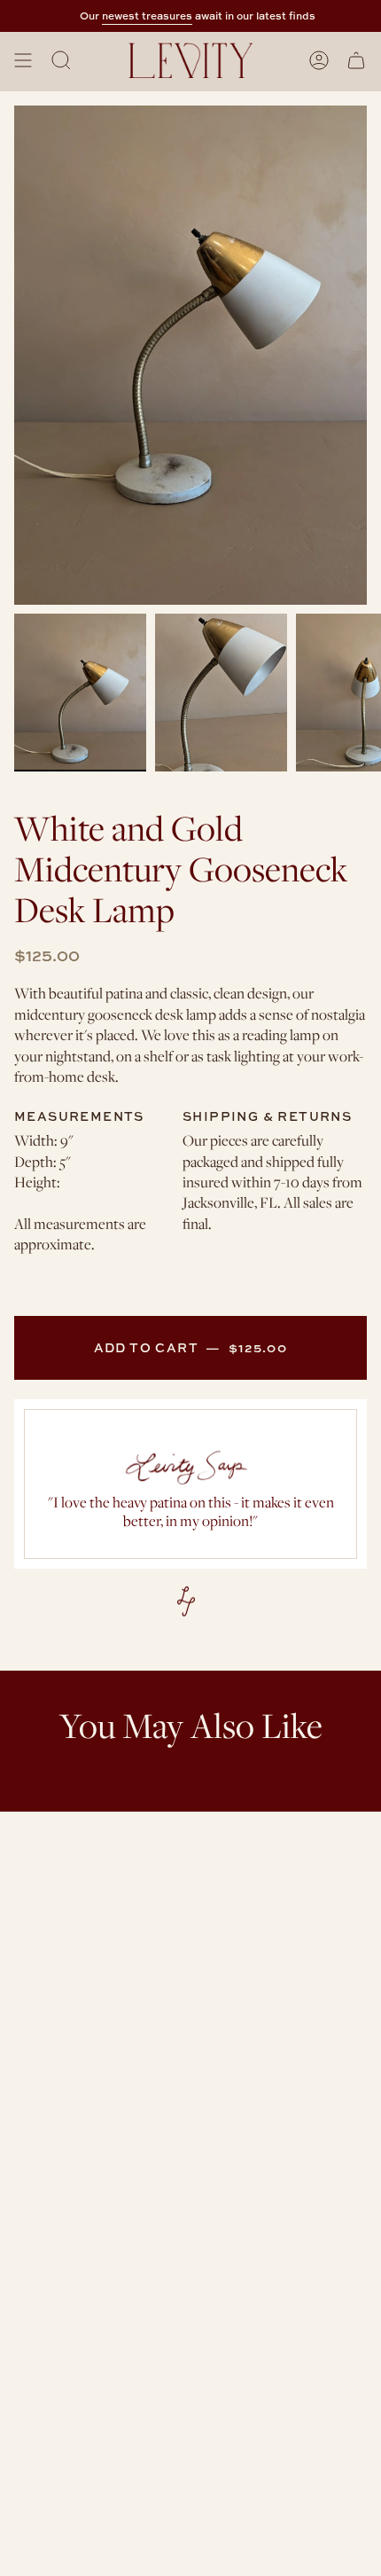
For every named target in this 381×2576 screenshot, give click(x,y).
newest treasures (137, 16)
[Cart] (356, 60)
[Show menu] (23, 60)
